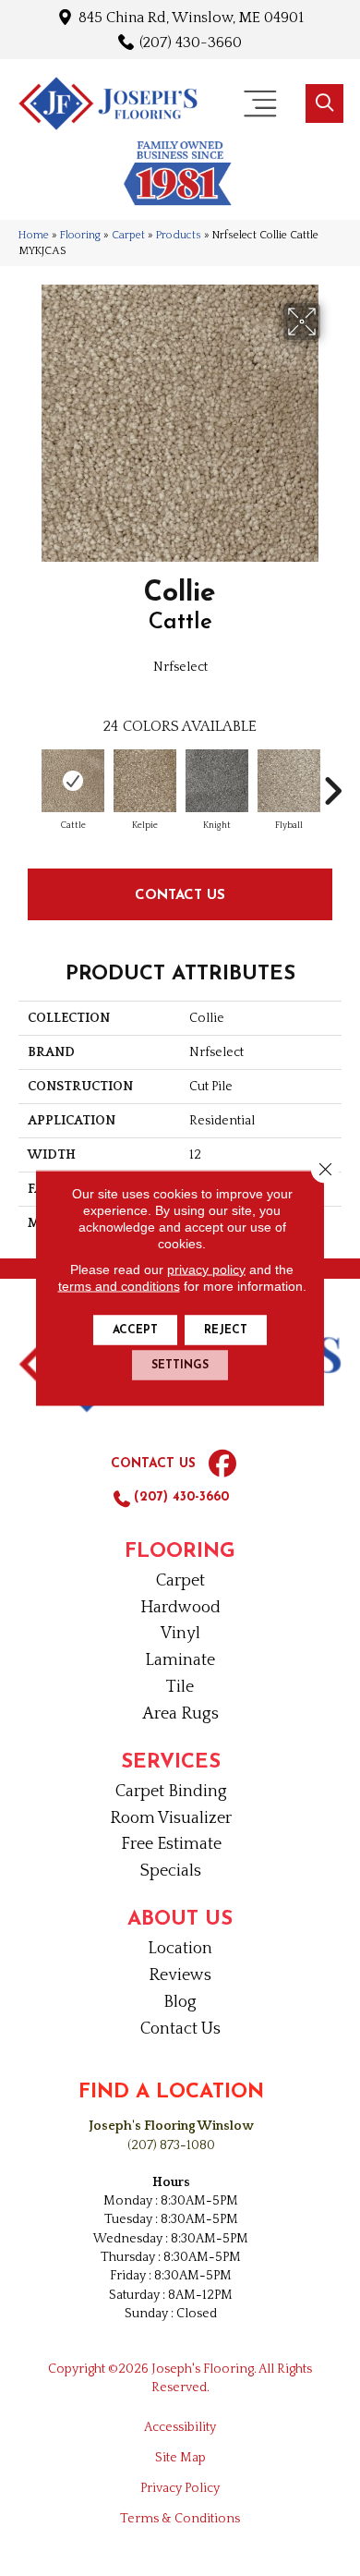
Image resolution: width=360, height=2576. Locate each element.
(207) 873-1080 (171, 2145)
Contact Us (180, 894)
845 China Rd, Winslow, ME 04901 (191, 17)
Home (34, 235)
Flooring (80, 235)
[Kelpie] (145, 781)
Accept (135, 1331)
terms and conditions (119, 1286)
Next (332, 782)
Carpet (128, 235)
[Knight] (217, 781)
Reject (226, 1331)
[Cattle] (73, 781)
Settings (180, 1366)
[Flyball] (289, 781)
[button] (324, 103)
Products (179, 235)
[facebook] (222, 1464)
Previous (28, 782)
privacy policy (206, 1270)
